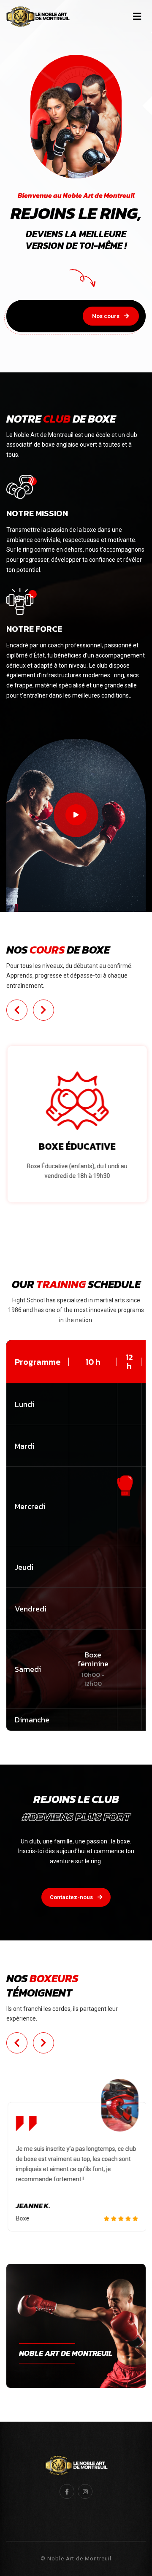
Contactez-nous (72, 1897)
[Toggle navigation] (137, 16)
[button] (17, 1010)
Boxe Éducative (76, 1147)
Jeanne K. (32, 2206)
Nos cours (106, 316)
